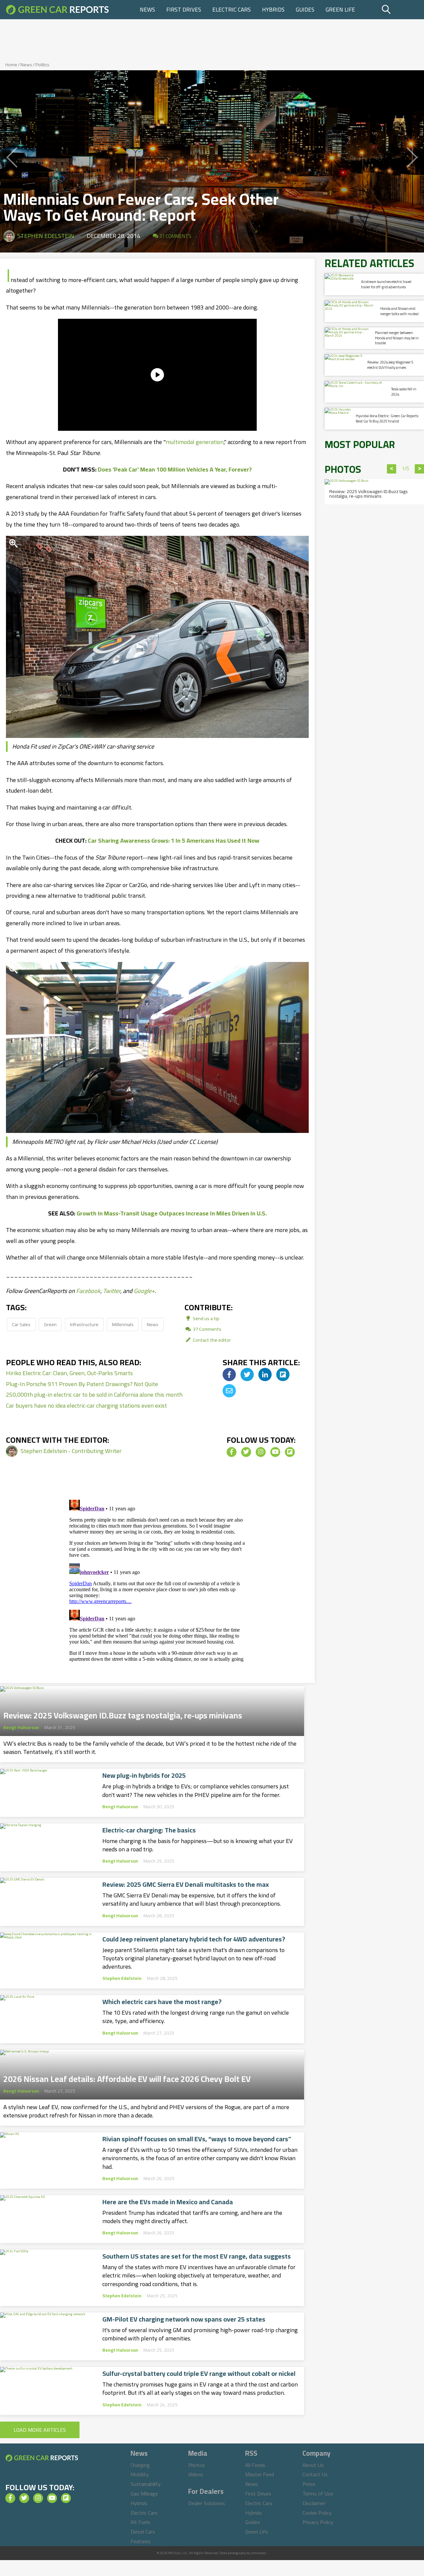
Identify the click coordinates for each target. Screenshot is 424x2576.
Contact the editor (211, 1340)
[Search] (402, 10)
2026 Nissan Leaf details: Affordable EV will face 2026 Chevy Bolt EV (127, 2077)
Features (141, 2541)
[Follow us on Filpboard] (290, 1452)
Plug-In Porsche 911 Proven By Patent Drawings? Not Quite (82, 1384)
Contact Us (315, 2474)
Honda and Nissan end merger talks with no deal (399, 311)
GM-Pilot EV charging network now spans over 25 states (184, 2319)
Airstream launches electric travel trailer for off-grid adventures (386, 284)
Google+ (144, 1291)
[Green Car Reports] (57, 10)
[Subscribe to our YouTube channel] (275, 1452)
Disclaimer (314, 2503)
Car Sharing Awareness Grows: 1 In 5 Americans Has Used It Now (174, 840)
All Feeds (255, 2465)
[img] (229, 1374)
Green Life (340, 10)
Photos (197, 2465)
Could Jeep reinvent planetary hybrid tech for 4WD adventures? (194, 1939)
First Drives (184, 10)
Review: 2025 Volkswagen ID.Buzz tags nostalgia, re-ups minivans (123, 1713)
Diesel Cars (143, 2532)
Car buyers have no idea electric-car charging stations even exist (86, 1405)
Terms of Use (318, 2493)
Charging (140, 2465)
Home (11, 65)
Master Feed (260, 2474)
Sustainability (146, 2484)
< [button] (392, 469)
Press (309, 2484)
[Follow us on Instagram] (261, 1452)
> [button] (420, 469)
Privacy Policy (318, 2522)
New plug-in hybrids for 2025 (144, 1775)
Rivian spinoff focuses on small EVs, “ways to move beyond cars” (197, 2139)
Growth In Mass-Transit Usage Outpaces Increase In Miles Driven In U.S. (172, 1213)
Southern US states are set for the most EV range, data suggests (197, 2256)
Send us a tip (206, 1318)
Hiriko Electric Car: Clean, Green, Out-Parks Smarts (69, 1373)
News (147, 10)
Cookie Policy (317, 2513)
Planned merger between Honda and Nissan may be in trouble (397, 338)
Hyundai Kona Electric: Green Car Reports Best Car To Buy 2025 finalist (387, 418)
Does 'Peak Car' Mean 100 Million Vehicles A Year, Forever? (175, 469)
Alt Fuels (140, 2522)
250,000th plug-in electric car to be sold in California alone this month (94, 1395)
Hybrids (273, 10)
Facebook (88, 1291)
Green (50, 1324)
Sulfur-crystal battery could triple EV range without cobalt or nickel (199, 2374)
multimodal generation (195, 442)
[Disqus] (157, 1580)
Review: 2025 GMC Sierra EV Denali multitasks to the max (186, 1884)
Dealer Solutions (207, 2503)
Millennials (123, 1324)
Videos (196, 2474)
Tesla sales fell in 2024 (404, 392)
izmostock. (259, 2553)
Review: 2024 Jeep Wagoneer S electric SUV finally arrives (390, 365)
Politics (42, 65)
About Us (313, 2465)
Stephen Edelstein (46, 236)
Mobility (140, 2474)
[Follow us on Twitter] (246, 1452)
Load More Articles (40, 2430)
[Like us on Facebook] (232, 1452)
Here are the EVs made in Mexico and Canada (168, 2202)
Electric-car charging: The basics (149, 1830)
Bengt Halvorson (21, 1727)
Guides (305, 10)
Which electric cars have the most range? (162, 2002)
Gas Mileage (144, 2493)
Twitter (112, 1291)
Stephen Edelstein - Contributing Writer (71, 1451)
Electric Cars (232, 10)
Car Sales (21, 1324)
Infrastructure (84, 1324)
